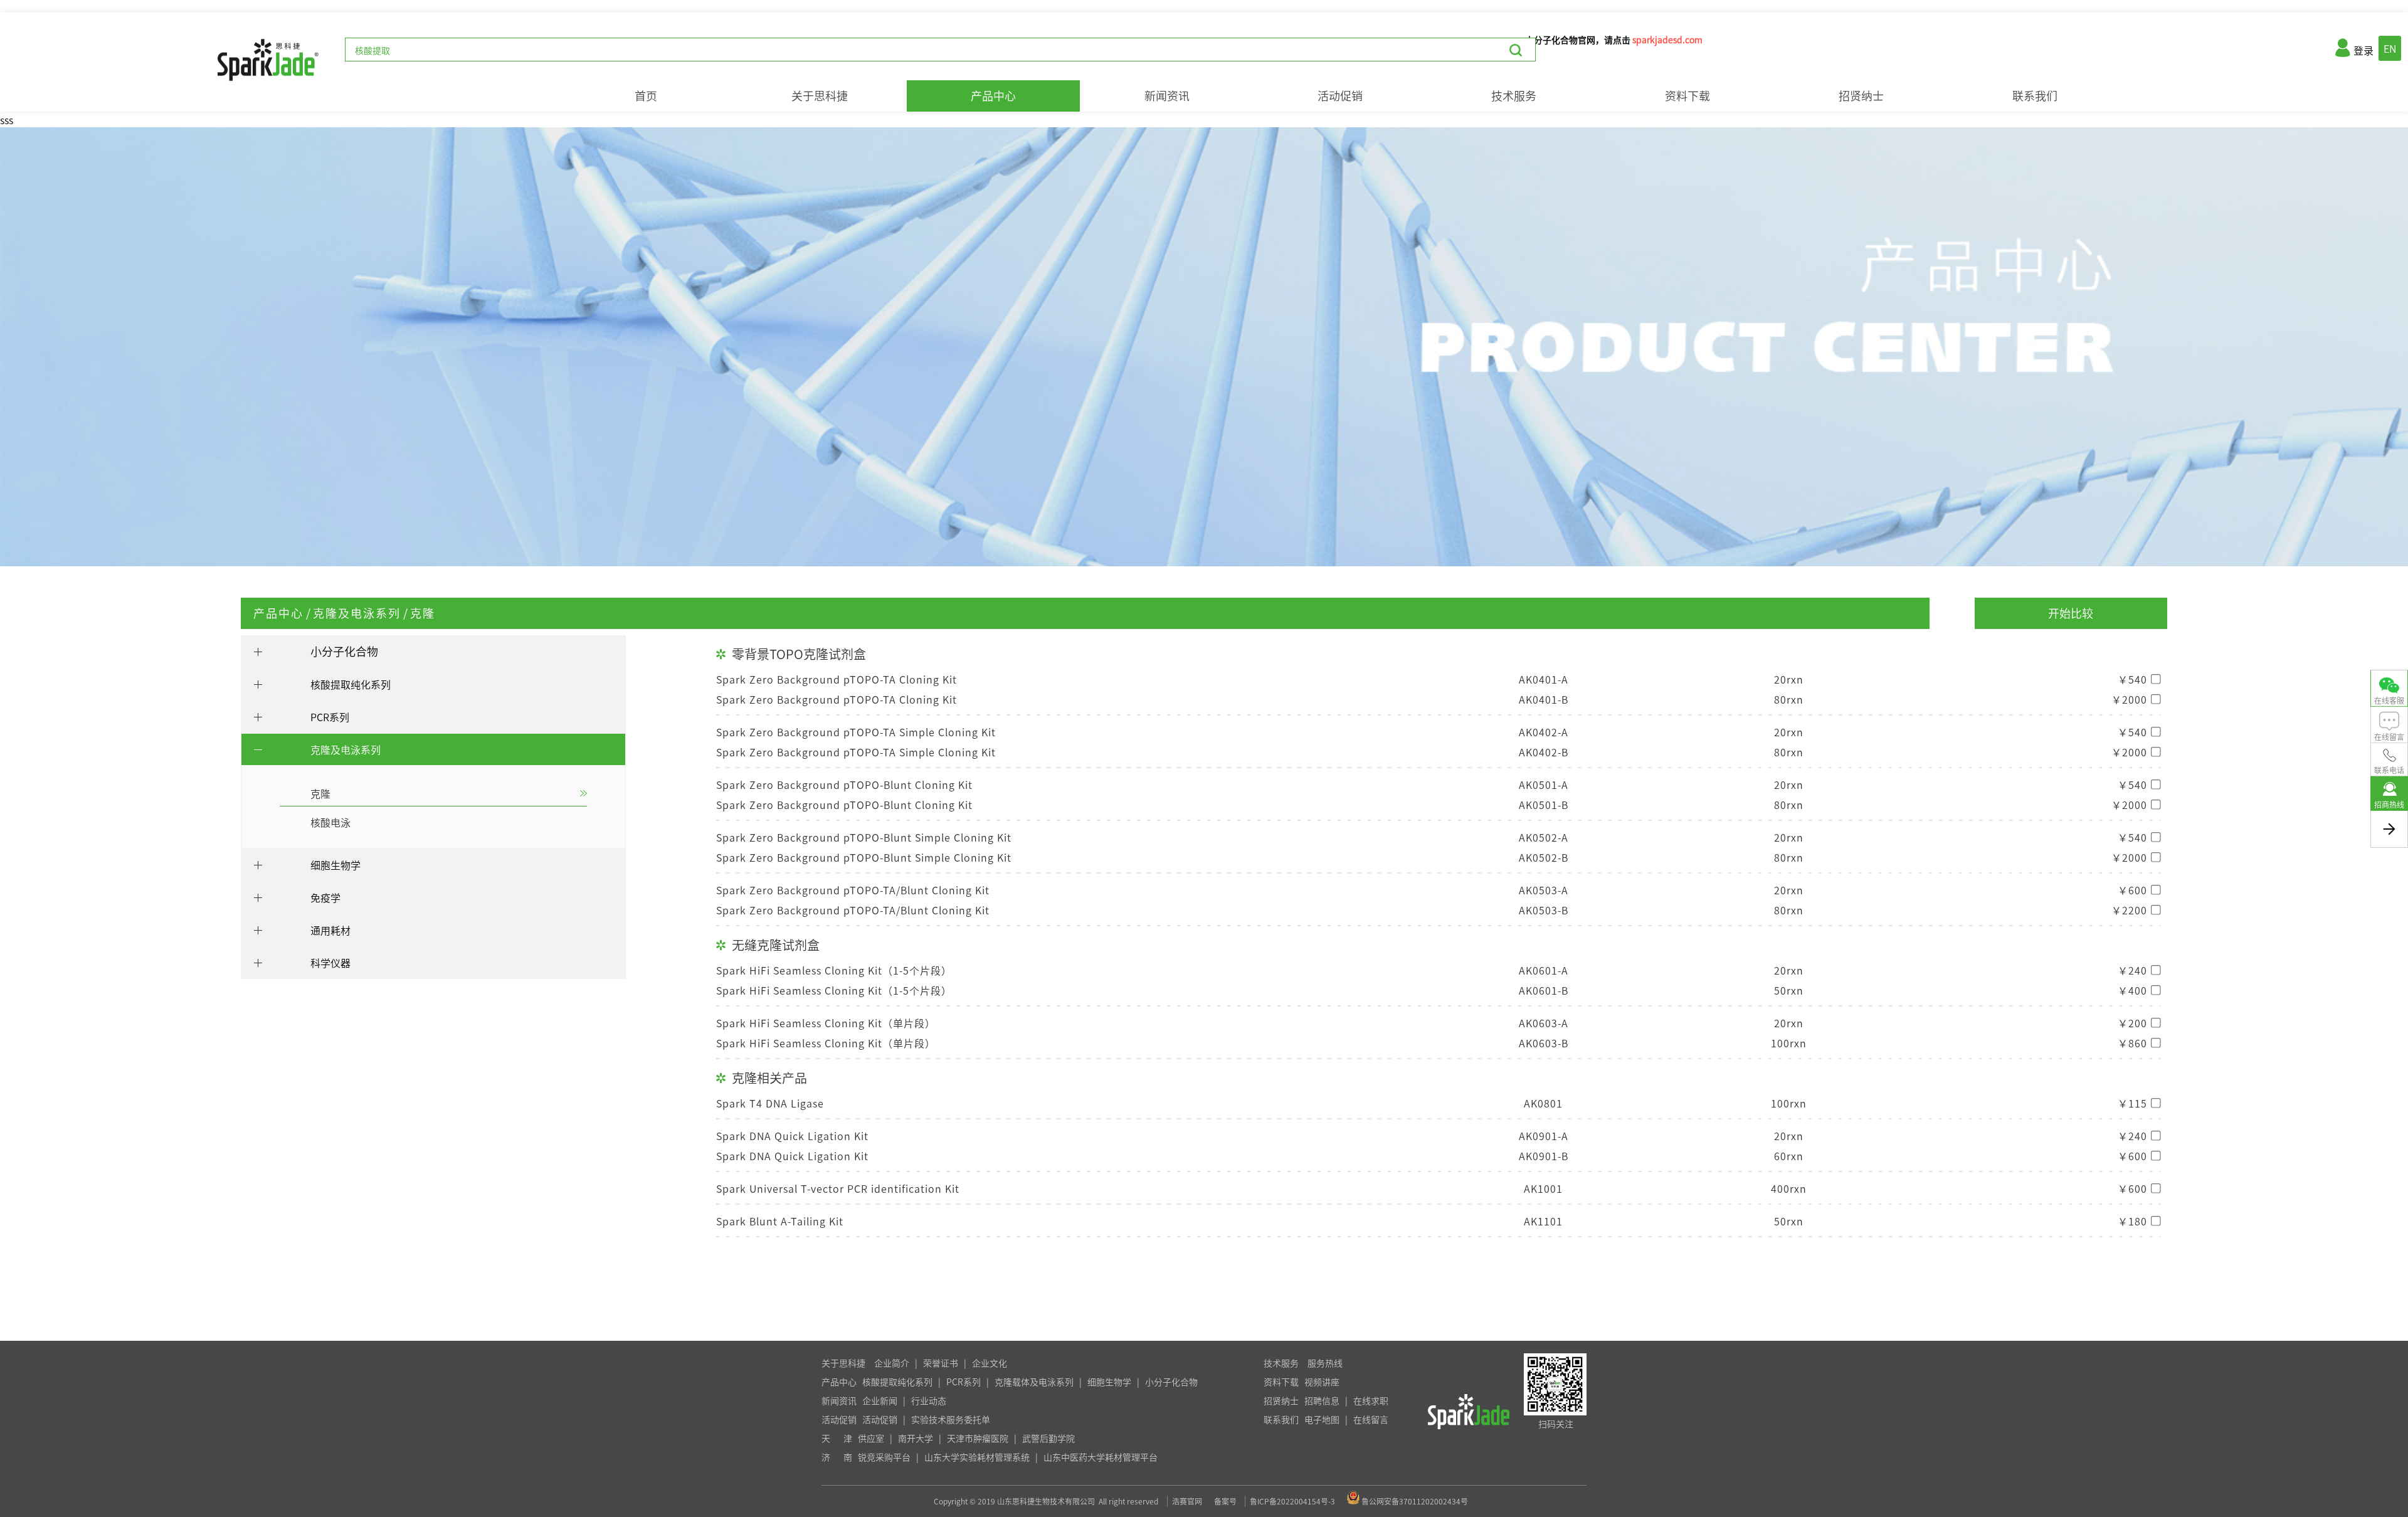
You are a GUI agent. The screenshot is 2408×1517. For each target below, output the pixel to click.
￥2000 (2129, 699)
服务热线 (1325, 1363)
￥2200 (2129, 910)
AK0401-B (1544, 699)
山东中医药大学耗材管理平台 (1101, 1457)
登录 (2363, 50)
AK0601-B (1544, 990)
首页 (646, 96)
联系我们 (2035, 96)
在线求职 (1371, 1400)
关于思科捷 (820, 96)
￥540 (2132, 679)
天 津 (837, 1438)
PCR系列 (964, 1382)
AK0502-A (1544, 837)
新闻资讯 (1167, 96)
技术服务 (1514, 96)
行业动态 (929, 1400)
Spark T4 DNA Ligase (770, 1103)
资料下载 (1687, 96)
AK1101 (1543, 1221)
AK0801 (1543, 1103)
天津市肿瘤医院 (978, 1438)
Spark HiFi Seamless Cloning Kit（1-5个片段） (834, 970)
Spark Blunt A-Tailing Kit (780, 1221)
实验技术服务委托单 (951, 1419)
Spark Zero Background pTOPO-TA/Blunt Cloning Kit (853, 890)
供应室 (871, 1438)
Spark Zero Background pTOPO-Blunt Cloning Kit (844, 785)
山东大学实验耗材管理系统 (977, 1457)
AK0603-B (1544, 1043)
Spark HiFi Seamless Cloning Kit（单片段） (826, 1023)
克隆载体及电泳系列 (1034, 1382)
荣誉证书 (941, 1363)
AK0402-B (1544, 752)
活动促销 (1340, 96)
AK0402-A (1544, 732)
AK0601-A (1544, 970)
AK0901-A (1544, 1136)
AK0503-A (1544, 890)
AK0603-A (1544, 1023)
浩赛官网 (1187, 1501)
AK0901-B (1544, 1156)
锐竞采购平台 (884, 1457)
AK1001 (1543, 1188)
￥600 (2132, 890)
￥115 (2132, 1103)
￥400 (2132, 990)
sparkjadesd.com (1667, 40)
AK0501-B (1544, 805)
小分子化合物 (344, 651)
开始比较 (2071, 613)
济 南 (837, 1457)
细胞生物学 (1109, 1382)
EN (2390, 48)
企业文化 (990, 1363)
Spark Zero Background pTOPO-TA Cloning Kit (837, 679)
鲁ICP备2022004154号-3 (1292, 1501)
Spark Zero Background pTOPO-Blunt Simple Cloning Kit (864, 837)
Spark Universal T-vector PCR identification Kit (838, 1188)
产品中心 (993, 96)
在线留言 (1371, 1419)
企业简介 (892, 1363)
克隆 (423, 613)
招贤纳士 (1861, 96)
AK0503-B (1544, 910)
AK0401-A (1544, 679)
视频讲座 (1322, 1382)
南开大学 (916, 1438)
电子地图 (1322, 1419)
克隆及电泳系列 (357, 613)
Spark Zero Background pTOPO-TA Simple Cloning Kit (856, 732)
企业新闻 (880, 1400)
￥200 (2132, 1023)
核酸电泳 (330, 822)
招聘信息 (1322, 1400)
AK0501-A (1544, 785)
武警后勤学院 (1048, 1438)
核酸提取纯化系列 (897, 1382)
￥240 (2132, 970)
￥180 (2132, 1221)
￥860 (2132, 1043)
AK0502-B (1544, 857)
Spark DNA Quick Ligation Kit (792, 1136)
